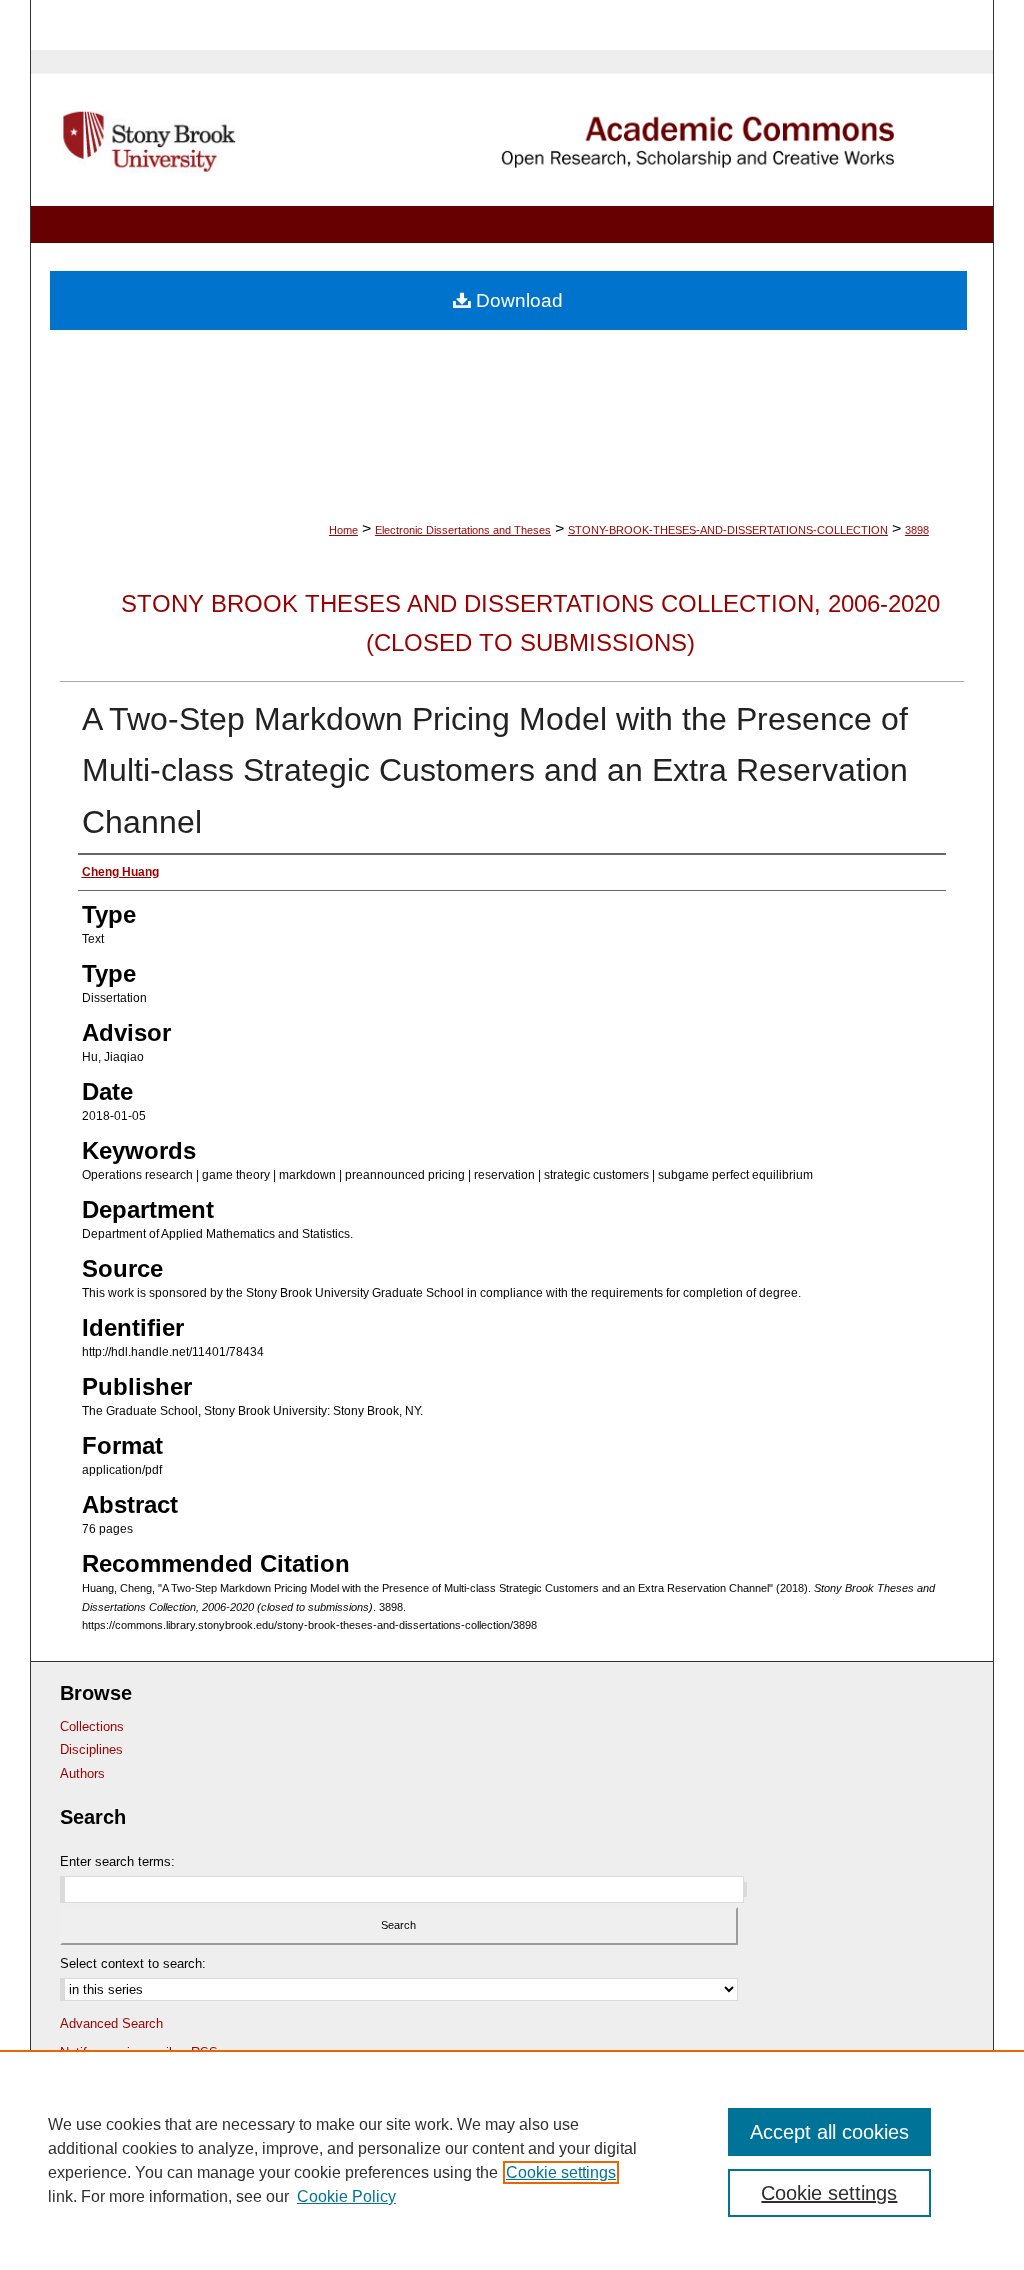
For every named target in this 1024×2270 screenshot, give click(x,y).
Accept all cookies (829, 2132)
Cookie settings (561, 2172)
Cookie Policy (346, 2196)
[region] (512, 2160)
